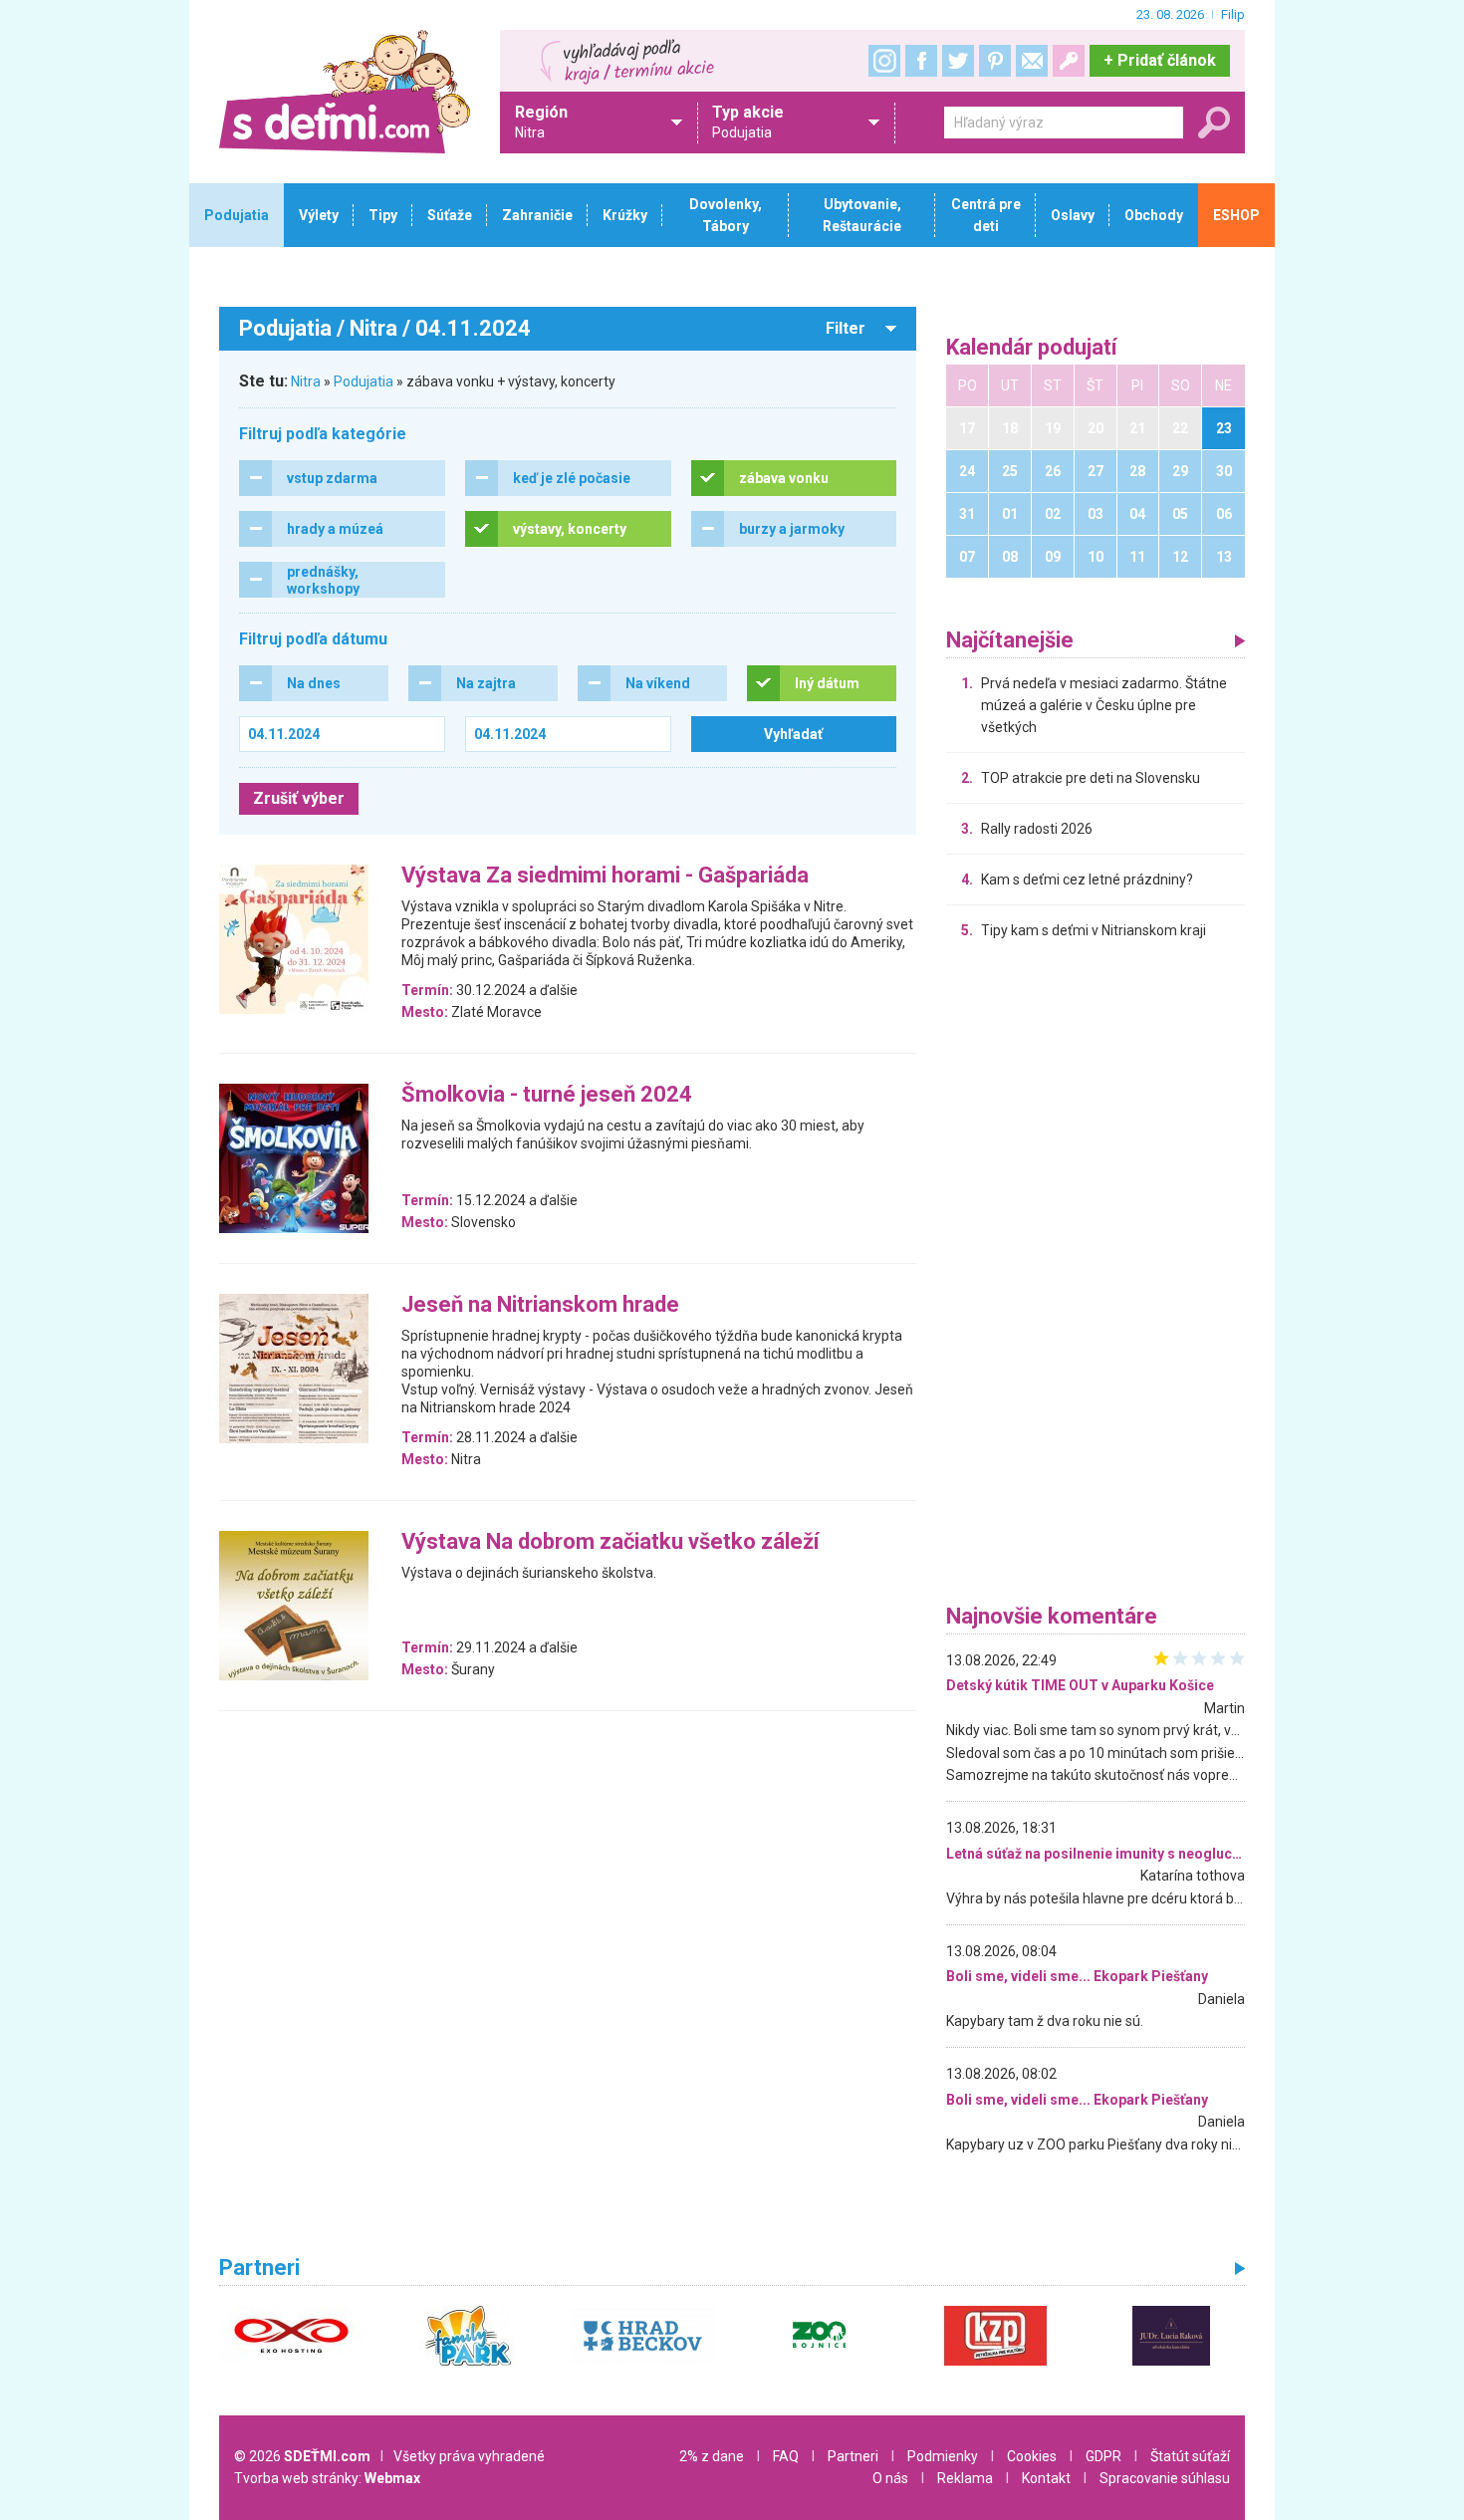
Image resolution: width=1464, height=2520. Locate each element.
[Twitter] (958, 61)
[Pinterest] (995, 61)
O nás (890, 2478)
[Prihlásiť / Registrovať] (1069, 61)
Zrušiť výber (299, 798)
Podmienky (943, 2456)
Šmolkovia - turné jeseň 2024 (547, 1095)
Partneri (853, 2456)
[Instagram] (884, 61)
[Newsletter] (1032, 61)
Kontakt (1046, 2478)
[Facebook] (921, 61)
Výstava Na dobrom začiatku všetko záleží (610, 1542)
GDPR (1103, 2456)
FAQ (786, 2456)
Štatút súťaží (1190, 2456)
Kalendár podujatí (1032, 348)
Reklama (965, 2478)
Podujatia (364, 381)
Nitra (306, 381)
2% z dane (712, 2456)
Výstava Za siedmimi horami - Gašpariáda (605, 876)
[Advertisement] (1096, 1277)
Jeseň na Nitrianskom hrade (540, 1305)
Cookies (1032, 2456)
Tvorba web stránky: (327, 2478)
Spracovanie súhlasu (1165, 2478)
